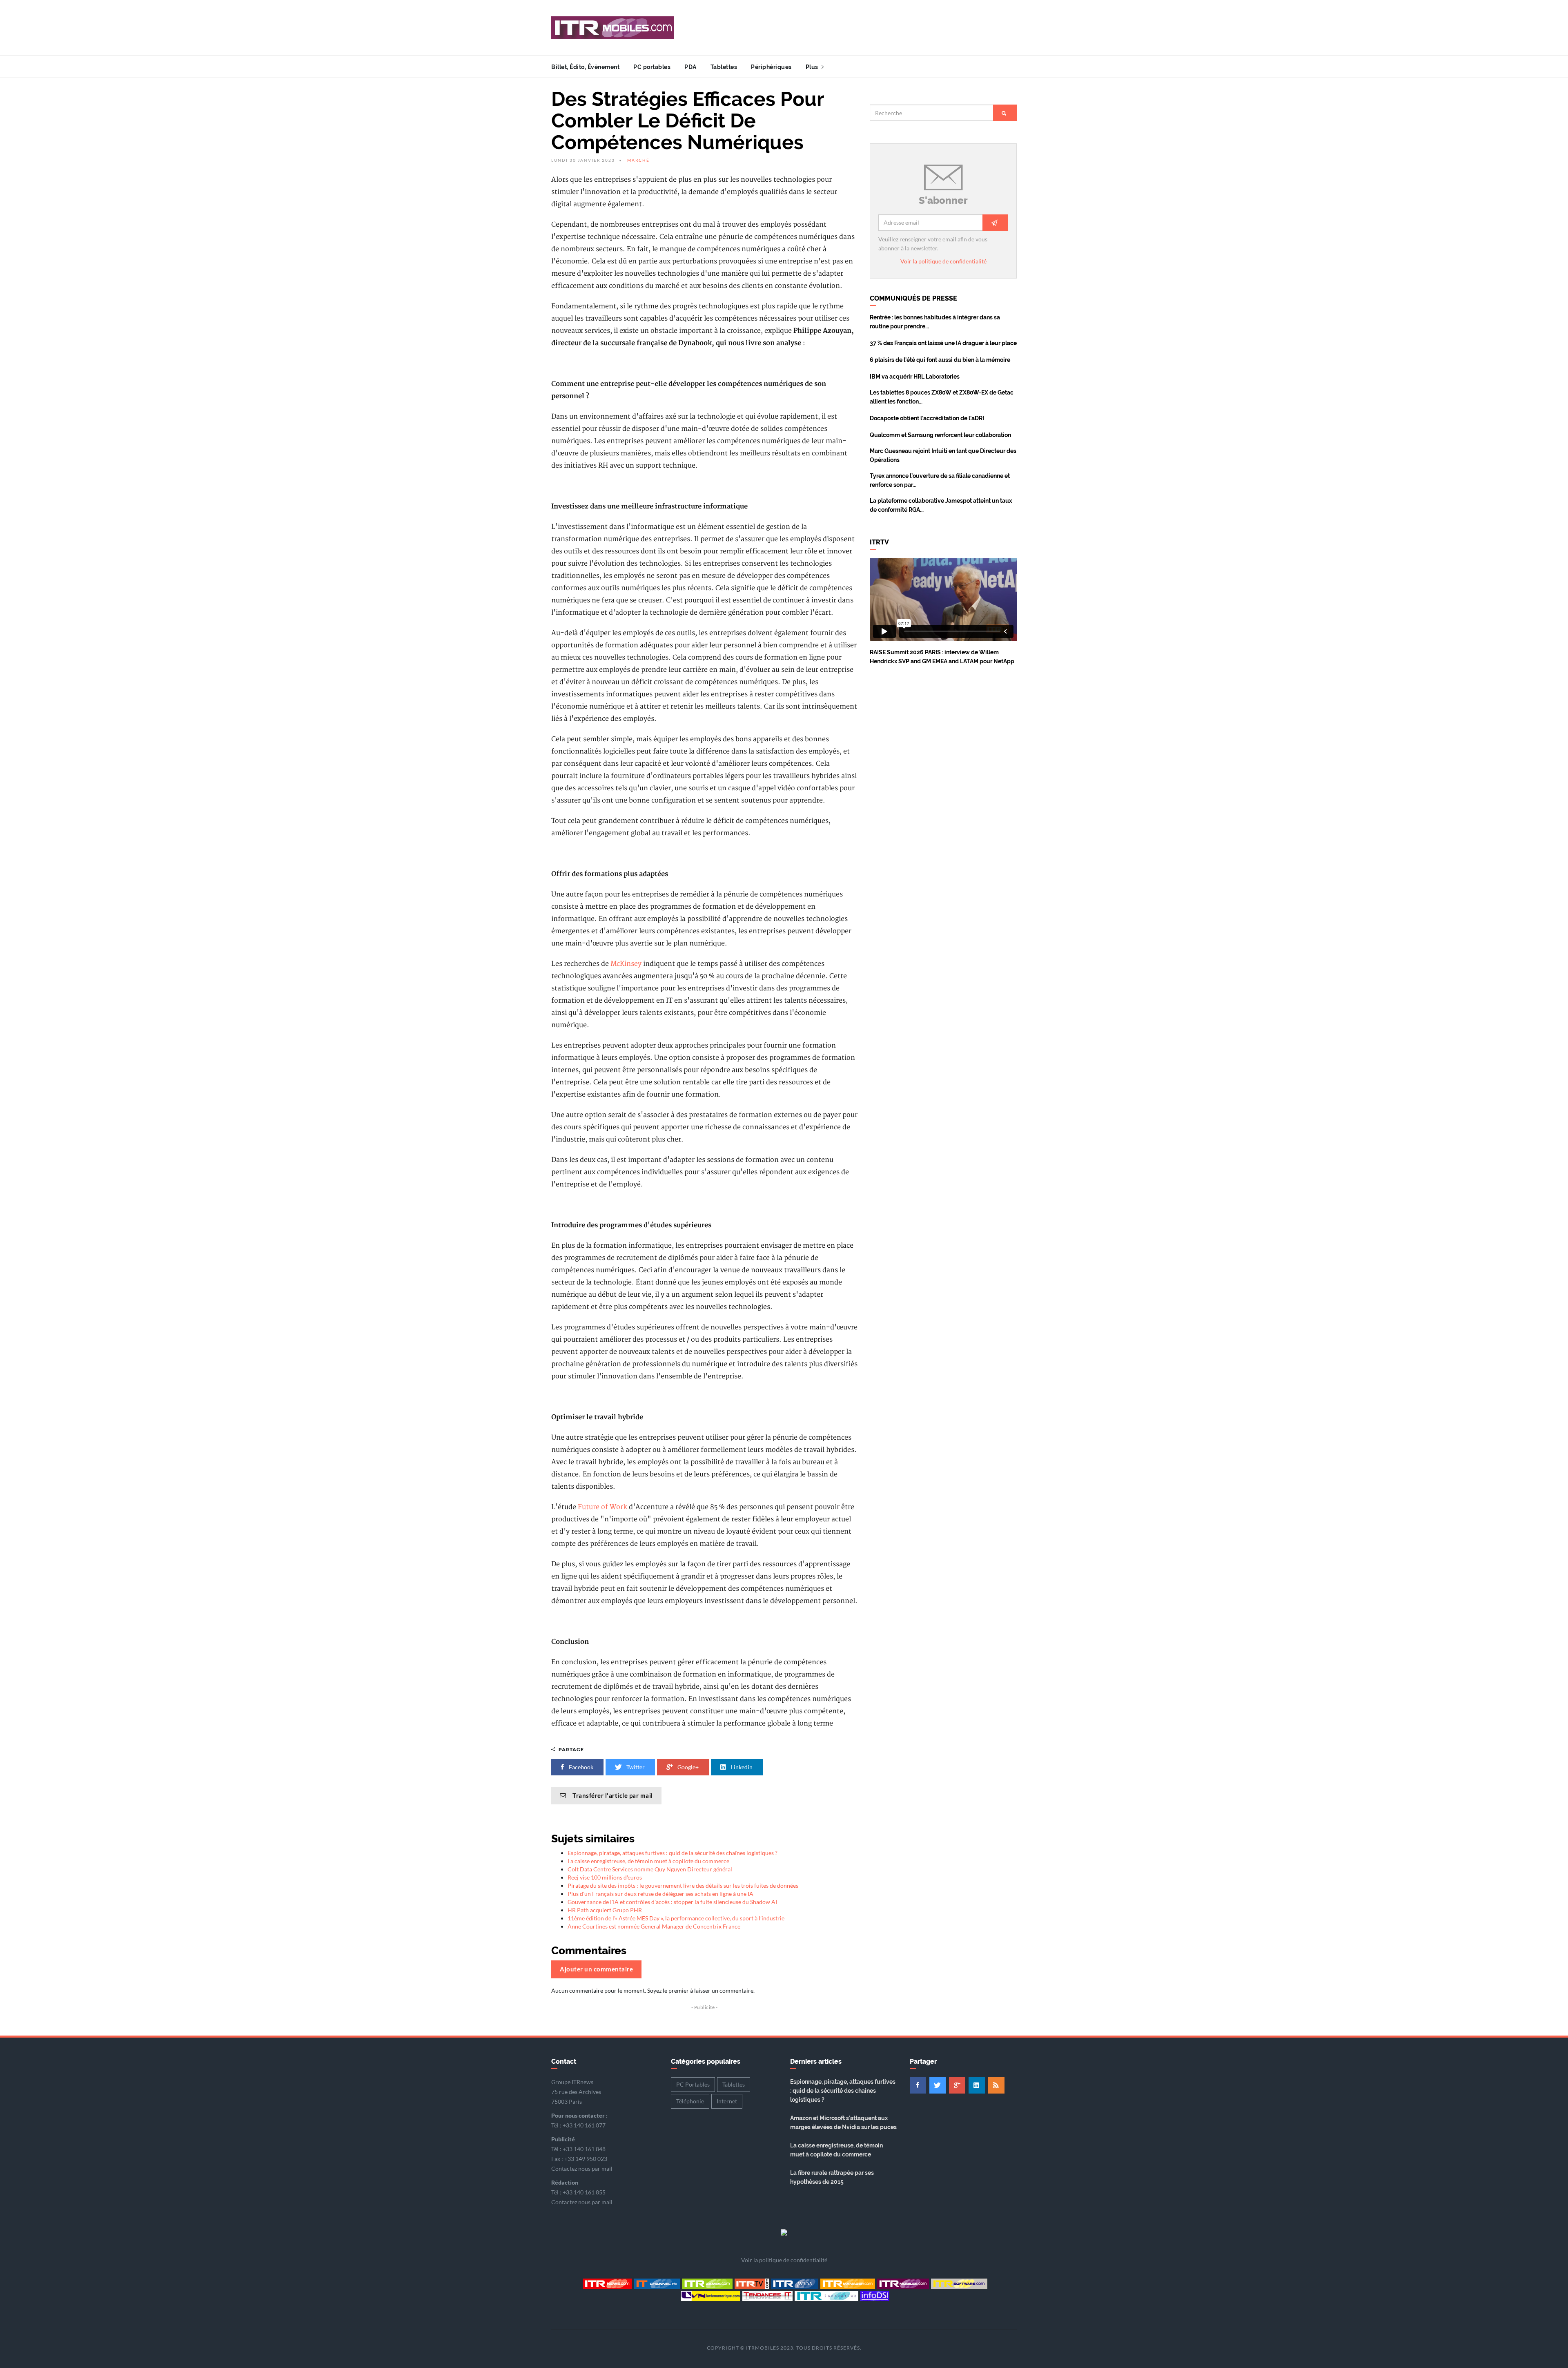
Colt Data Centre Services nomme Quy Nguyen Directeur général (650, 1869)
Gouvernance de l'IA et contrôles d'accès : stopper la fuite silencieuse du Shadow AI (672, 1902)
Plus (813, 67)
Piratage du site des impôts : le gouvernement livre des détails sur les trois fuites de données (683, 1885)
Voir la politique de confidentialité (943, 261)
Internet (727, 2101)
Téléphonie (690, 2101)
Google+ (687, 1767)
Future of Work (602, 1507)
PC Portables (693, 2084)
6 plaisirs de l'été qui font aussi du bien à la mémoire (940, 360)
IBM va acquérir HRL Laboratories (915, 377)
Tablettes (724, 67)
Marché (638, 160)
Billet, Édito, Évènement (585, 67)
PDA (690, 67)
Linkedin (741, 1767)
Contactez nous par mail (582, 2168)
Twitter (635, 1767)
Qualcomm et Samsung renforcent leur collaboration (940, 435)
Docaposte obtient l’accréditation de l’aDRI (927, 418)
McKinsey (626, 964)
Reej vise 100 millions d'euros (605, 1877)
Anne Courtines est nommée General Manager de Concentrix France (654, 1926)
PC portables (652, 67)
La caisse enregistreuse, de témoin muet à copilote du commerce (648, 1861)
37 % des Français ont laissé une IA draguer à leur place (943, 343)
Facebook (580, 1767)
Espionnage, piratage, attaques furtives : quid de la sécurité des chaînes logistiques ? (673, 1853)
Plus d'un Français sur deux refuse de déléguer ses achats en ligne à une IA (660, 1894)
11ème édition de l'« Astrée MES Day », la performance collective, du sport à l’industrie (676, 1918)
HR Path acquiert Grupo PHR (605, 1910)
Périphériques (771, 67)
